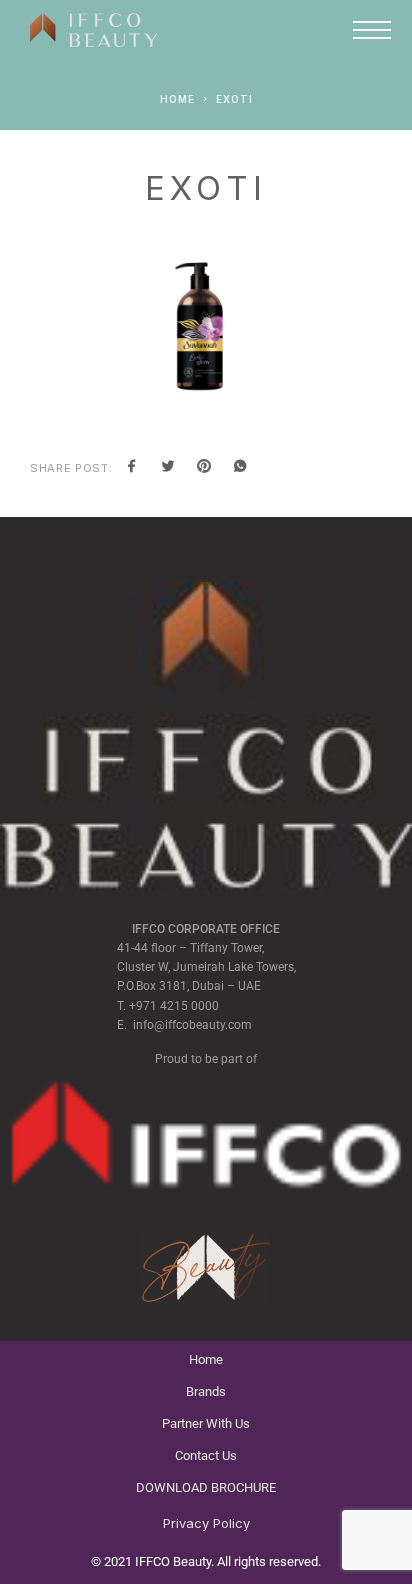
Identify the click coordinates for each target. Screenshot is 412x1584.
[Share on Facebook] (132, 468)
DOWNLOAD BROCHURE (206, 1487)
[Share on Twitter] (168, 468)
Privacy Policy (206, 1523)
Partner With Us (206, 1423)
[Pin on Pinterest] (204, 468)
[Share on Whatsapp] (240, 468)
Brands (206, 1391)
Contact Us (206, 1455)
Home (206, 1359)
